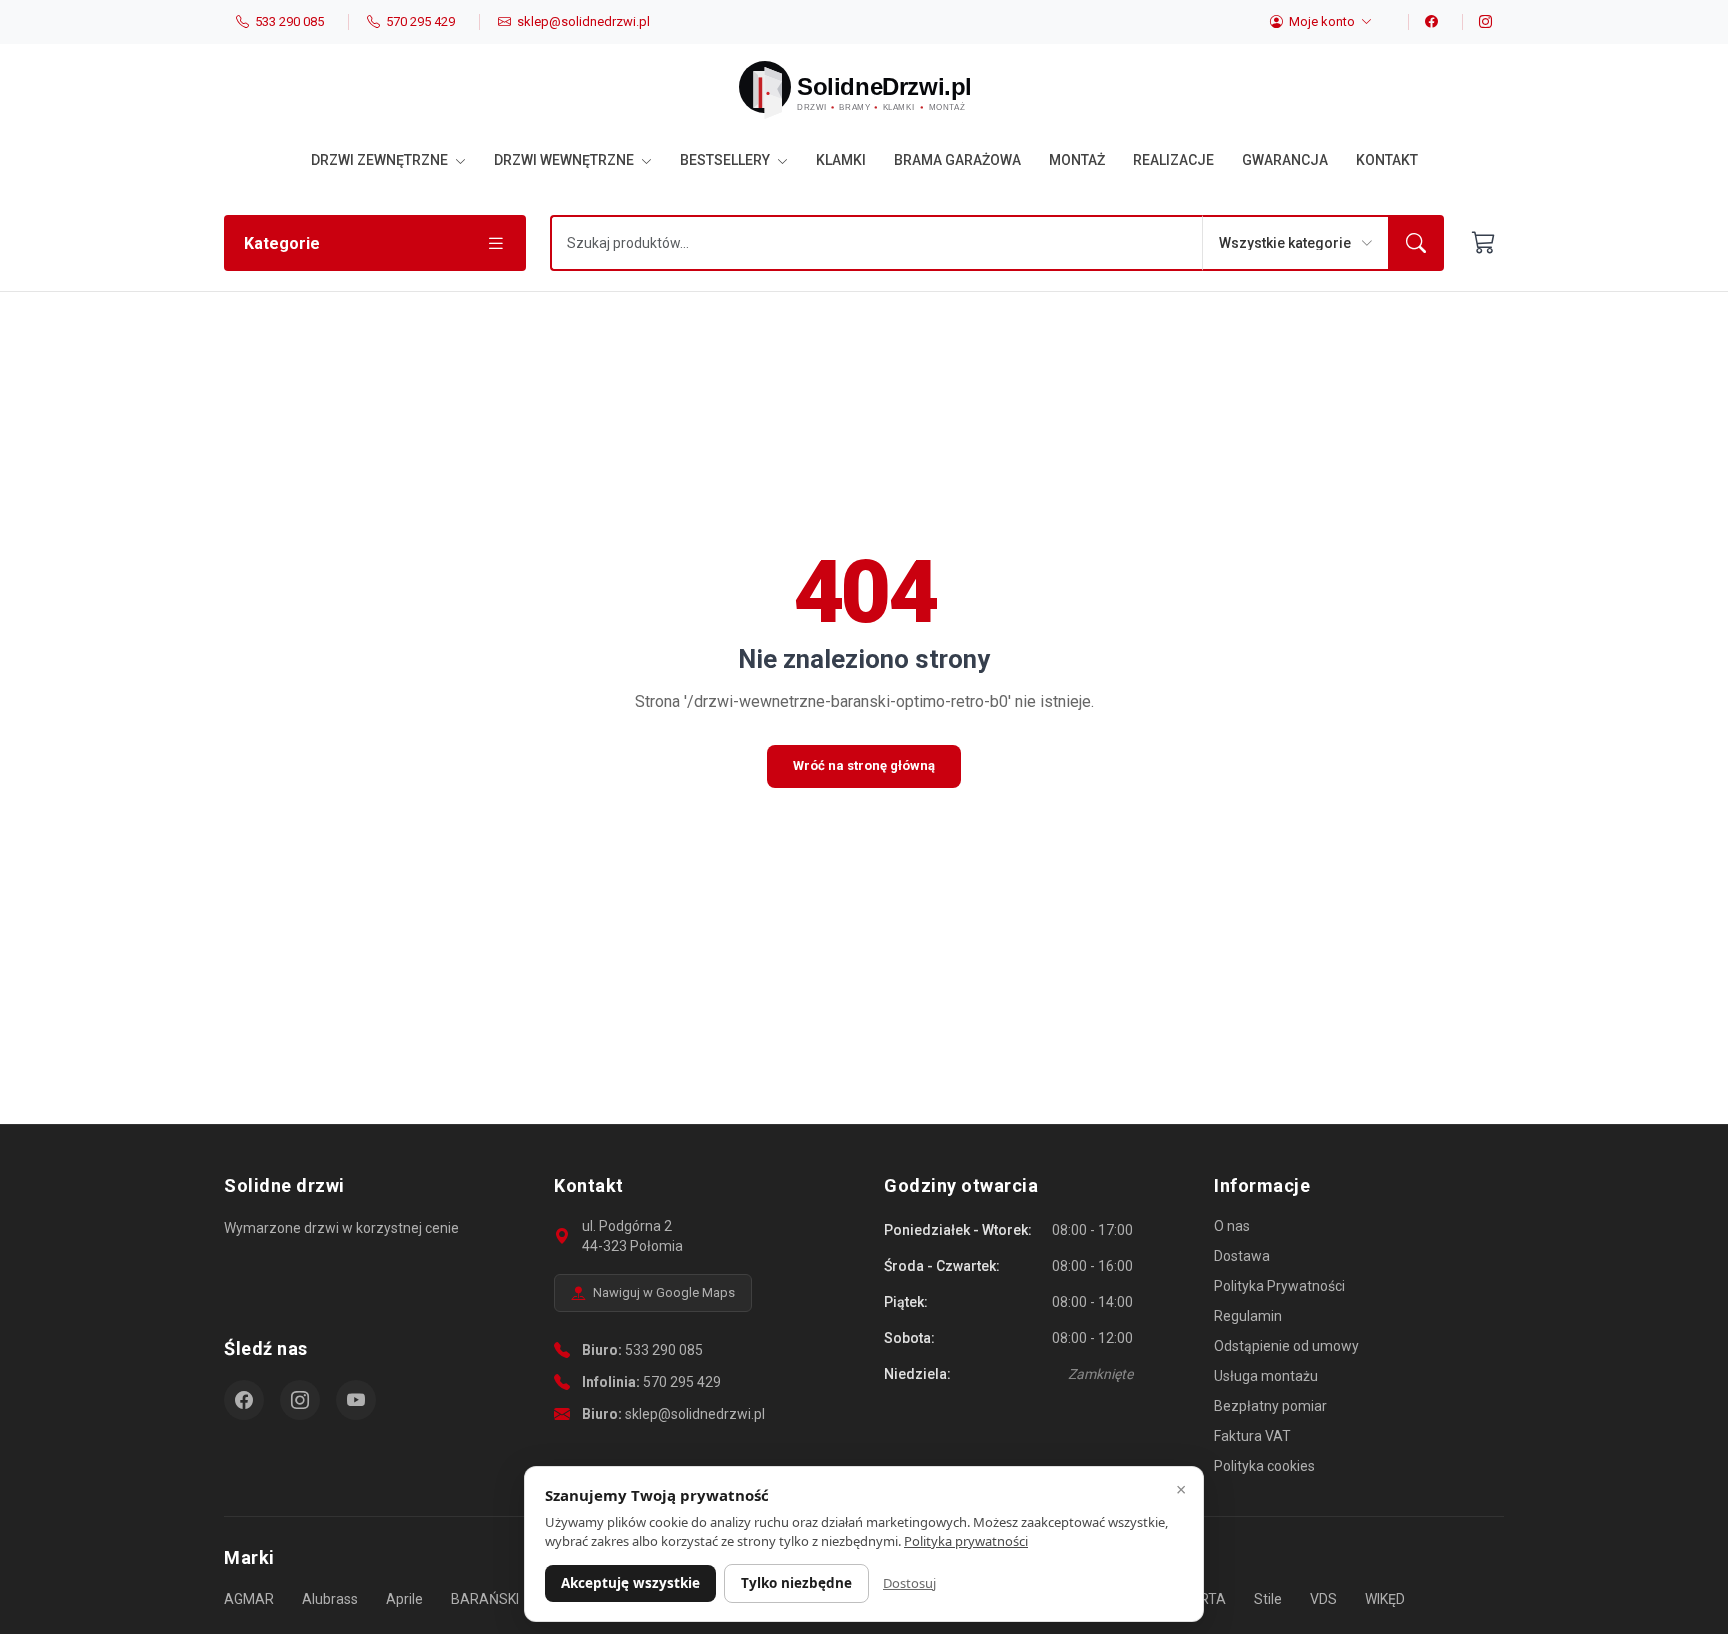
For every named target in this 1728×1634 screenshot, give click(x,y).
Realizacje (1173, 160)
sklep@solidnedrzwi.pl (695, 1414)
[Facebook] (1423, 22)
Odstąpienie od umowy (1286, 1346)
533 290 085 (664, 1350)
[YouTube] (356, 1400)
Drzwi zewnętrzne (381, 160)
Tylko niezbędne (796, 1583)
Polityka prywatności (966, 1541)
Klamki (841, 160)
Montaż (1077, 160)
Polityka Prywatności (1279, 1286)
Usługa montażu (1266, 1376)
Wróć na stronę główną (864, 765)
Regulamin (1248, 1316)
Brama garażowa (957, 160)
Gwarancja (1285, 160)
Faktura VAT (1252, 1436)
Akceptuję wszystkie (630, 1583)
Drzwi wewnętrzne (565, 160)
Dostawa (1242, 1256)
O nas (1232, 1226)
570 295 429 (682, 1382)
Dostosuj (909, 1583)
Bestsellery (726, 160)
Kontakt (1387, 160)
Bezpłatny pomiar (1270, 1406)
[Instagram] (1477, 22)
